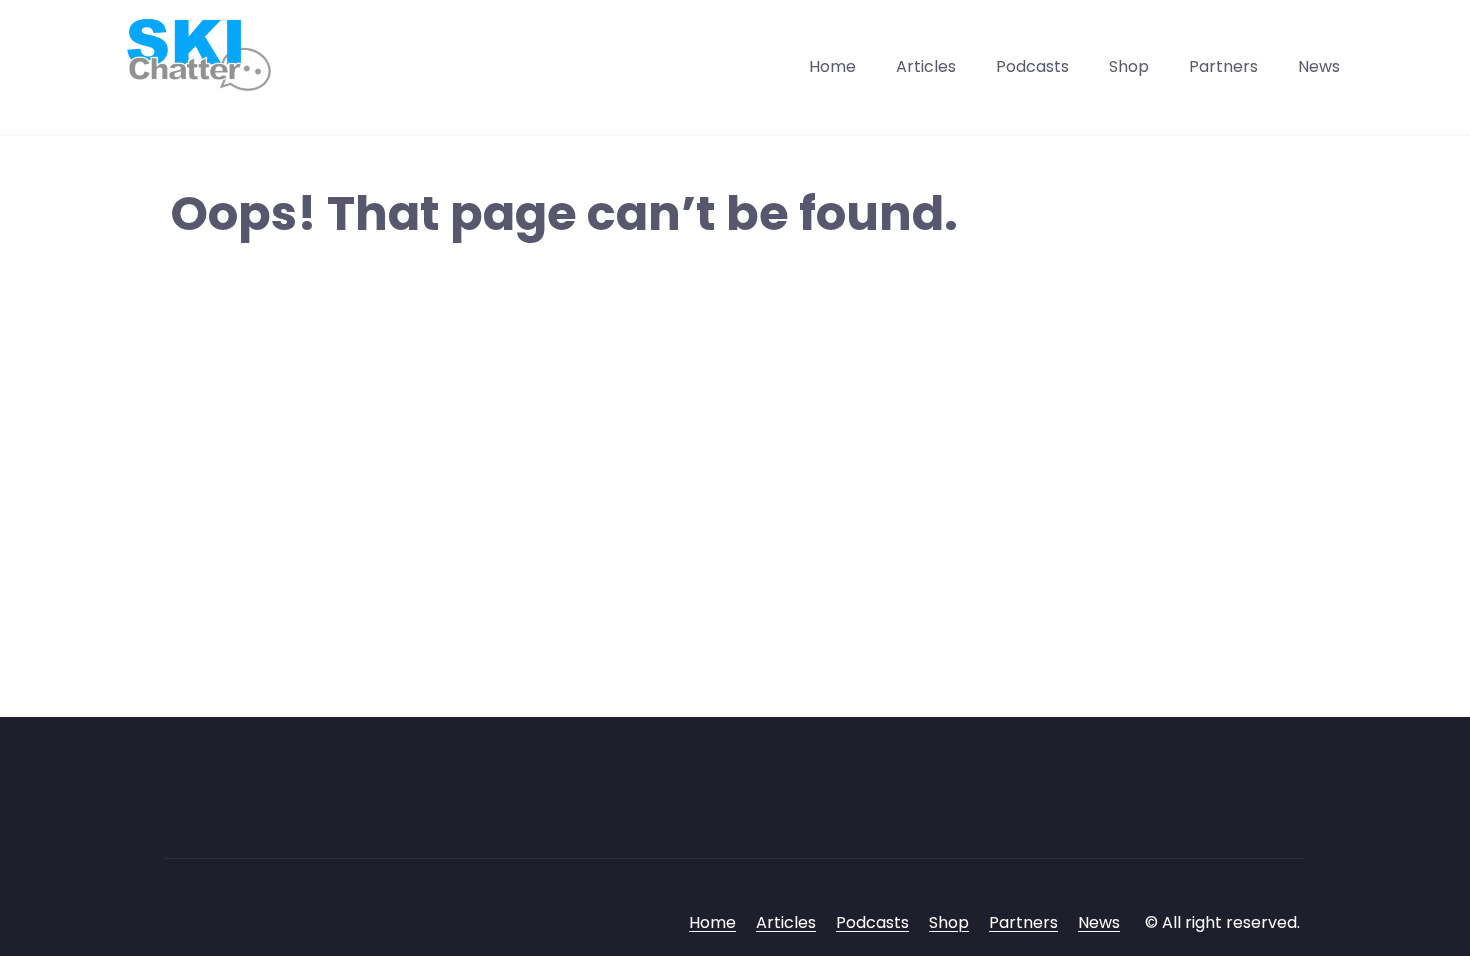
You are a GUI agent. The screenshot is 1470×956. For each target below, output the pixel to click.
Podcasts (1032, 66)
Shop (1129, 66)
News (1319, 66)
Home (832, 66)
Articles (926, 66)
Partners (1223, 66)
